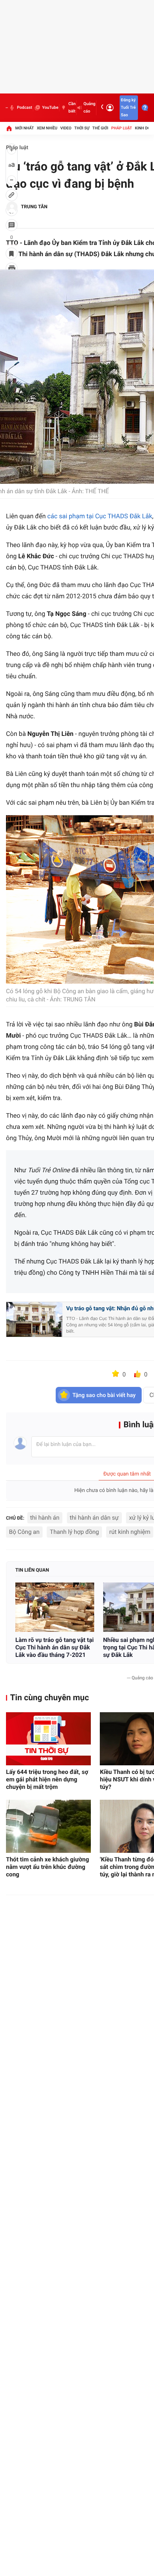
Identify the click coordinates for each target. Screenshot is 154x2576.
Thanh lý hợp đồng (74, 1532)
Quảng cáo (89, 108)
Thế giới (100, 128)
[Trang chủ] (9, 128)
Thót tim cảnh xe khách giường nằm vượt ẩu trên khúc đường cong (47, 1867)
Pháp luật (122, 128)
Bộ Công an (24, 1532)
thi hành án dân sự (94, 1518)
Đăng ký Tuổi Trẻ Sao (128, 108)
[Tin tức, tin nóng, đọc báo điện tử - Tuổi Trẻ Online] (7, 108)
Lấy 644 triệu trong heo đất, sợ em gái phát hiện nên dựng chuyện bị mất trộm (47, 1779)
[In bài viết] (12, 268)
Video (66, 128)
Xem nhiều (47, 128)
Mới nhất (25, 128)
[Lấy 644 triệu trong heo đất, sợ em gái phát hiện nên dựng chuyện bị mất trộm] (48, 1739)
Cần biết (72, 108)
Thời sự (82, 128)
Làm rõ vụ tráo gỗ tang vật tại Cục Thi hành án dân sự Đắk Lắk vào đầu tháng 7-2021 (55, 1647)
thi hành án (45, 1518)
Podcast (24, 108)
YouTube (50, 108)
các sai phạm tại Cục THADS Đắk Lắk (100, 516)
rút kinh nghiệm (130, 1532)
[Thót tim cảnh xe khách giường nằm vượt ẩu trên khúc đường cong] (48, 1826)
